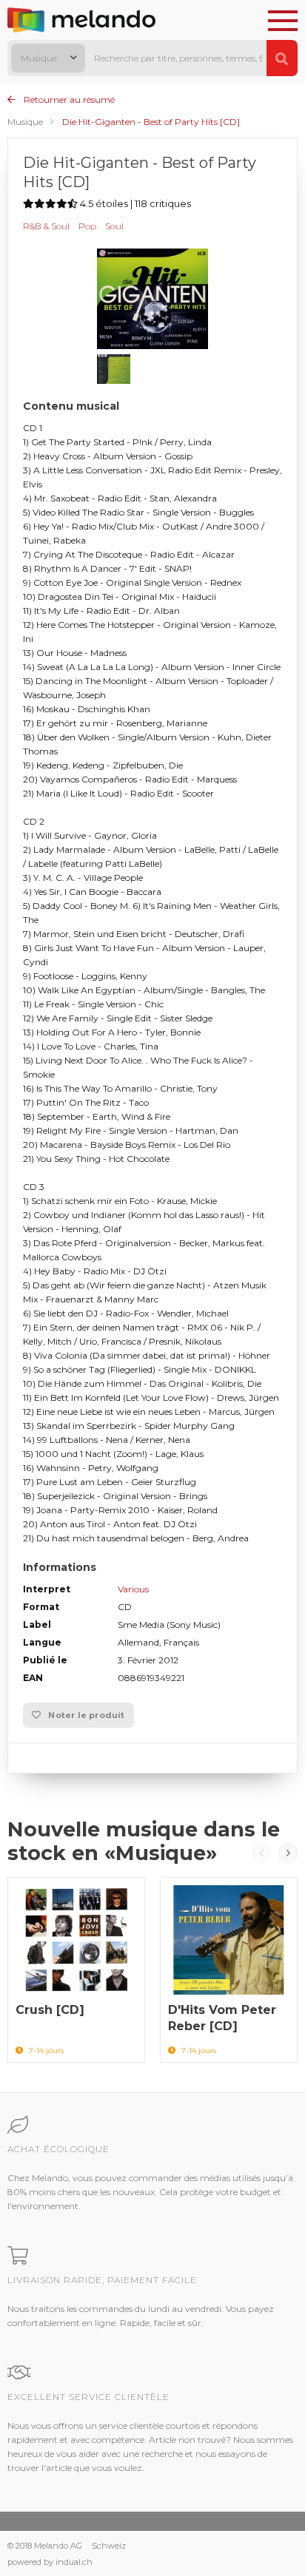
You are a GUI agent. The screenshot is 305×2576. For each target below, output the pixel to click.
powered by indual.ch (50, 2562)
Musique (25, 122)
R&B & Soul (46, 226)
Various (133, 1589)
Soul (114, 226)
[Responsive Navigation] (283, 21)
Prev (261, 1853)
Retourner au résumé (68, 99)
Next (288, 1853)
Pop (87, 226)
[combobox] (48, 58)
